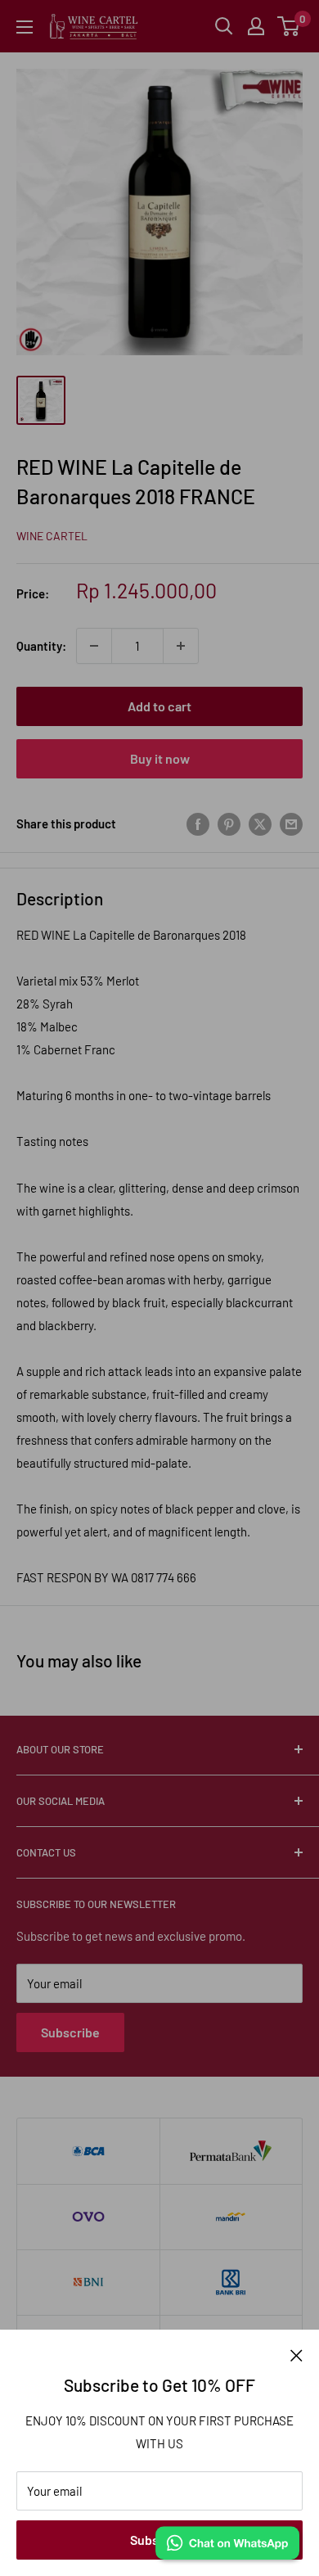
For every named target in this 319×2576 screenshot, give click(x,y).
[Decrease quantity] (94, 646)
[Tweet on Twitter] (260, 823)
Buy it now (160, 758)
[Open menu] (25, 27)
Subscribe (70, 2032)
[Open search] (224, 26)
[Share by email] (291, 823)
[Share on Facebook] (198, 823)
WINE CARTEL (52, 536)
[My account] (256, 26)
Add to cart (159, 706)
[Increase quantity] (181, 646)
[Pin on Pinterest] (229, 823)
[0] (289, 26)
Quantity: (41, 646)
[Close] (297, 2354)
